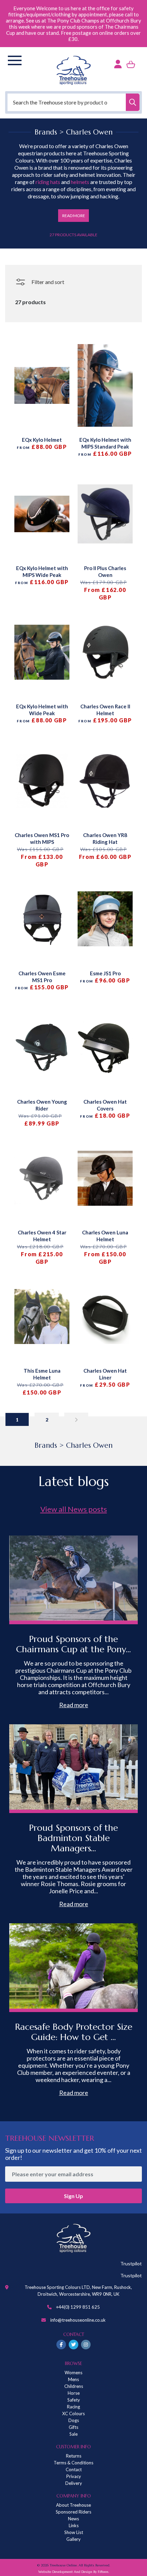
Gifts (73, 2427)
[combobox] (73, 102)
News (73, 2519)
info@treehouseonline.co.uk (78, 2320)
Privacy (74, 2476)
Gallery (73, 2539)
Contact (74, 2469)
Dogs (74, 2420)
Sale (73, 2434)
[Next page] (76, 1419)
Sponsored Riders (73, 2512)
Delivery (74, 2483)
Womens (73, 2373)
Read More (74, 216)
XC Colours (73, 2414)
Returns (74, 2456)
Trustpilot (131, 2263)
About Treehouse (73, 2505)
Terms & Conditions (73, 2463)
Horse (74, 2393)
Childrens (74, 2386)
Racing (73, 2407)
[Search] (133, 102)
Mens (73, 2379)
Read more (74, 1705)
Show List (74, 2532)
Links (74, 2525)
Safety (74, 2400)
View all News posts (74, 1509)
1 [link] (17, 1420)
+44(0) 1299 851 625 (78, 2307)
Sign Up (73, 2196)
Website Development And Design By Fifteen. (74, 2572)
